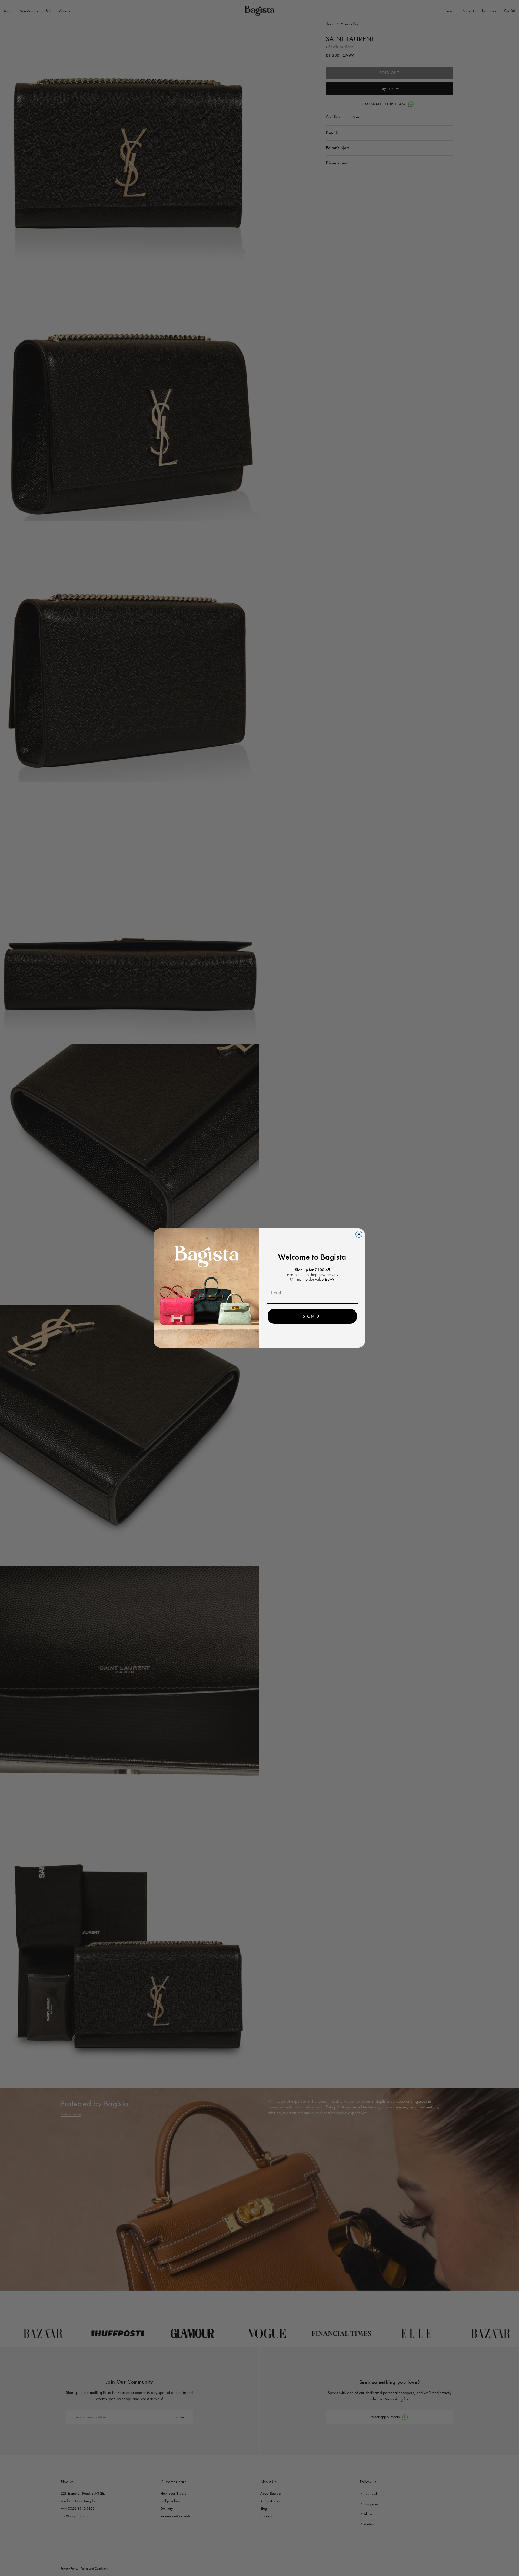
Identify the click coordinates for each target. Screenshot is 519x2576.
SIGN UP (312, 1316)
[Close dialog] (359, 1234)
